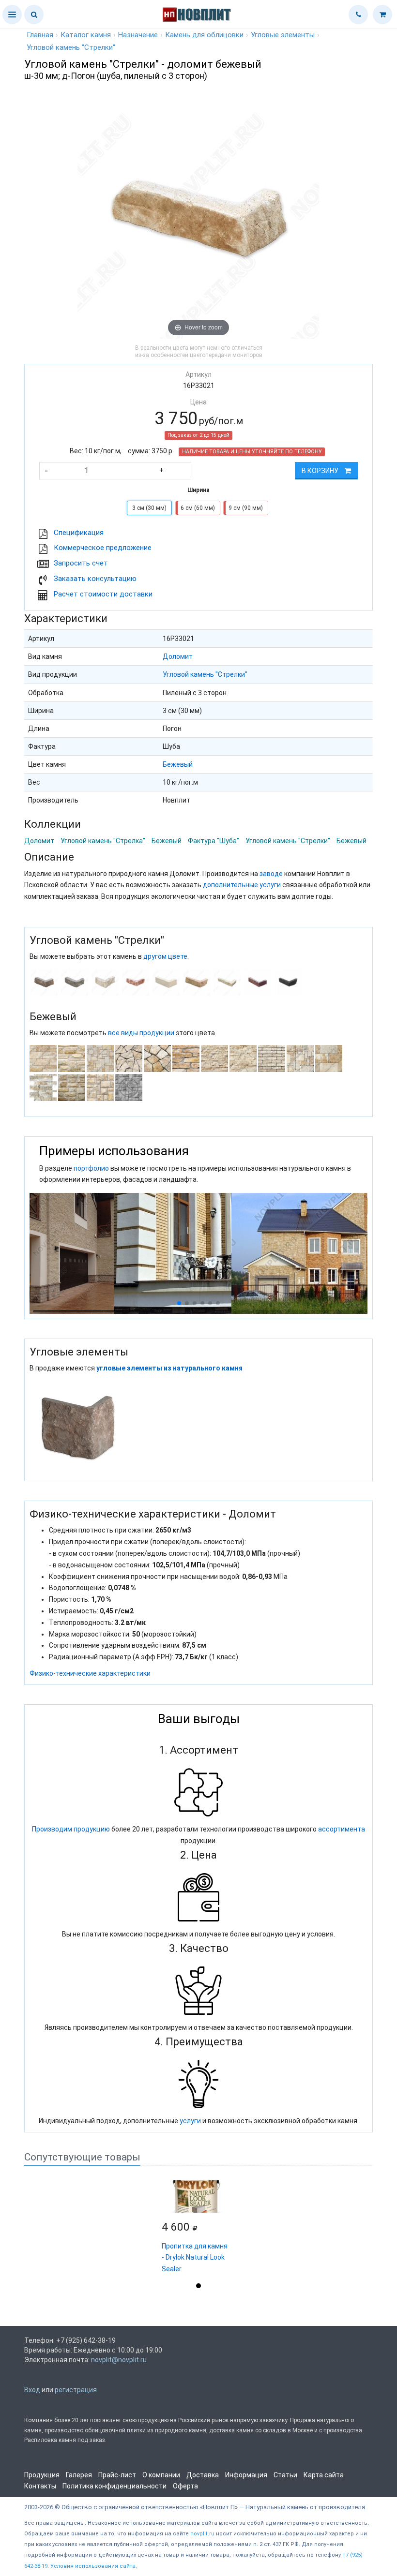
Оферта (185, 2486)
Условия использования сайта (93, 2566)
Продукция (42, 2475)
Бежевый (178, 764)
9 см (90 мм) (246, 508)
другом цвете (165, 956)
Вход (32, 2390)
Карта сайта (324, 2475)
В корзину (321, 471)
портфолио (91, 1168)
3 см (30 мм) (149, 508)
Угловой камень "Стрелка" (103, 841)
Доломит (178, 656)
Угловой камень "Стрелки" (205, 674)
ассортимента (342, 1829)
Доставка (203, 2475)
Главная (40, 35)
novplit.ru (202, 2534)
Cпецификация (79, 533)
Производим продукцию (71, 1829)
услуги (190, 2121)
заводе (271, 874)
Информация (246, 2475)
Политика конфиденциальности (115, 2486)
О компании (161, 2475)
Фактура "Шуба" (214, 841)
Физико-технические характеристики (90, 1673)
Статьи (285, 2475)
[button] (12, 15)
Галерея (79, 2475)
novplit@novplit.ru (119, 2360)
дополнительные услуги (242, 885)
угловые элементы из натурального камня (169, 1368)
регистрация (76, 2390)
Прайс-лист (117, 2475)
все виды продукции (141, 1033)
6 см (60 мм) (198, 508)
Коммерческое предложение (103, 548)
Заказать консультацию (95, 579)
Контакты (40, 2486)
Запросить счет (81, 563)
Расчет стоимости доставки (103, 594)
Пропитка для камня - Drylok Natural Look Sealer (195, 2258)
